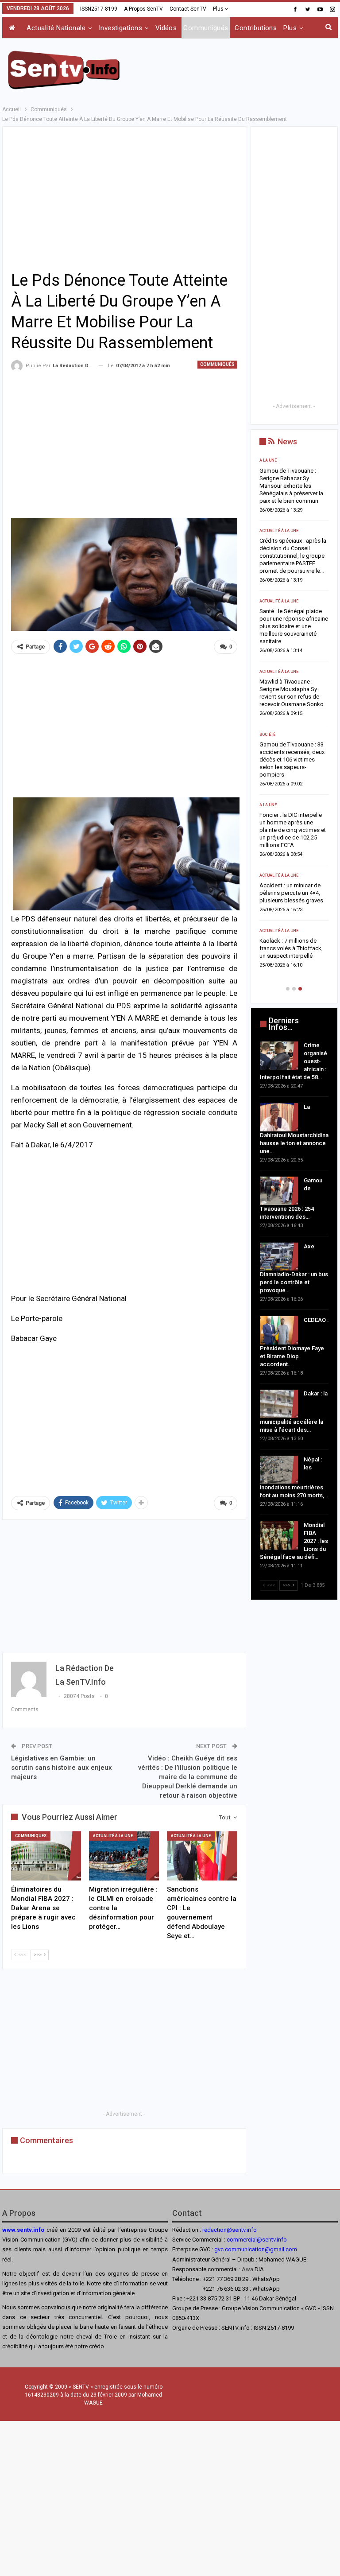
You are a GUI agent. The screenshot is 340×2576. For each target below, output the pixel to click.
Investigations (120, 28)
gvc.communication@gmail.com (256, 2249)
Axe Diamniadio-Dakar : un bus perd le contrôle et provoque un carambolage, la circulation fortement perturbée (294, 689)
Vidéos (166, 28)
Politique (269, 734)
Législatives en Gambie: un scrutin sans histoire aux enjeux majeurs (62, 1768)
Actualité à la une (113, 1836)
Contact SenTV (188, 9)
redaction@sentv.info (230, 2230)
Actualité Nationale (56, 28)
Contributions (256, 28)
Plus (219, 9)
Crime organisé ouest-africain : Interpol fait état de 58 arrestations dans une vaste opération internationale (291, 486)
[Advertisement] (234, 69)
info (282, 2240)
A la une (268, 460)
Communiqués (206, 28)
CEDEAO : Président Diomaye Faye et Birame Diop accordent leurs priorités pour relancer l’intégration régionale (290, 760)
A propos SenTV (143, 9)
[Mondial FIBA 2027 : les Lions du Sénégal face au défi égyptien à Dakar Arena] (279, 1535)
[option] (294, 719)
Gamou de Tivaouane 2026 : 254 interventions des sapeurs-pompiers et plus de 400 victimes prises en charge (293, 619)
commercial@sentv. (252, 2240)
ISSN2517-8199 (99, 9)
